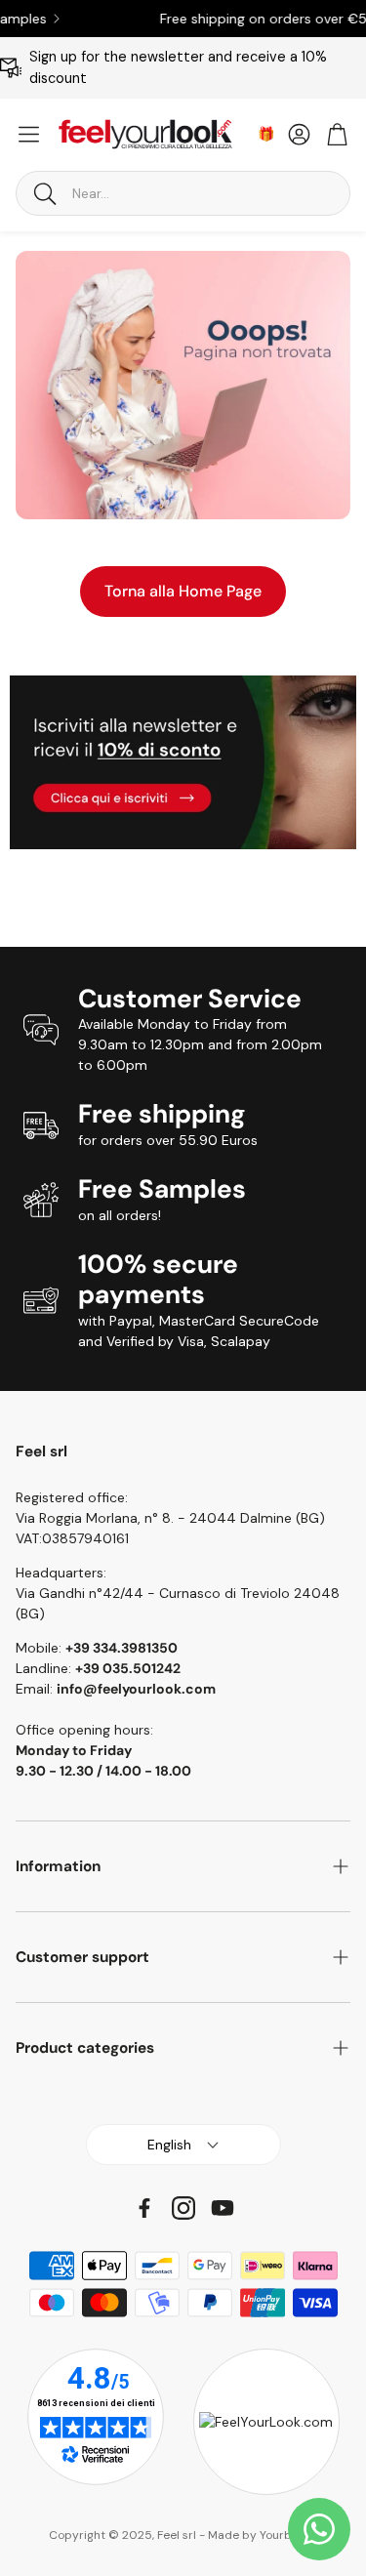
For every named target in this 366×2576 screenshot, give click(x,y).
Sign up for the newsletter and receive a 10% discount (178, 67)
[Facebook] (144, 2208)
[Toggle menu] (29, 134)
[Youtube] (223, 2208)
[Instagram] (183, 2208)
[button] (183, 193)
